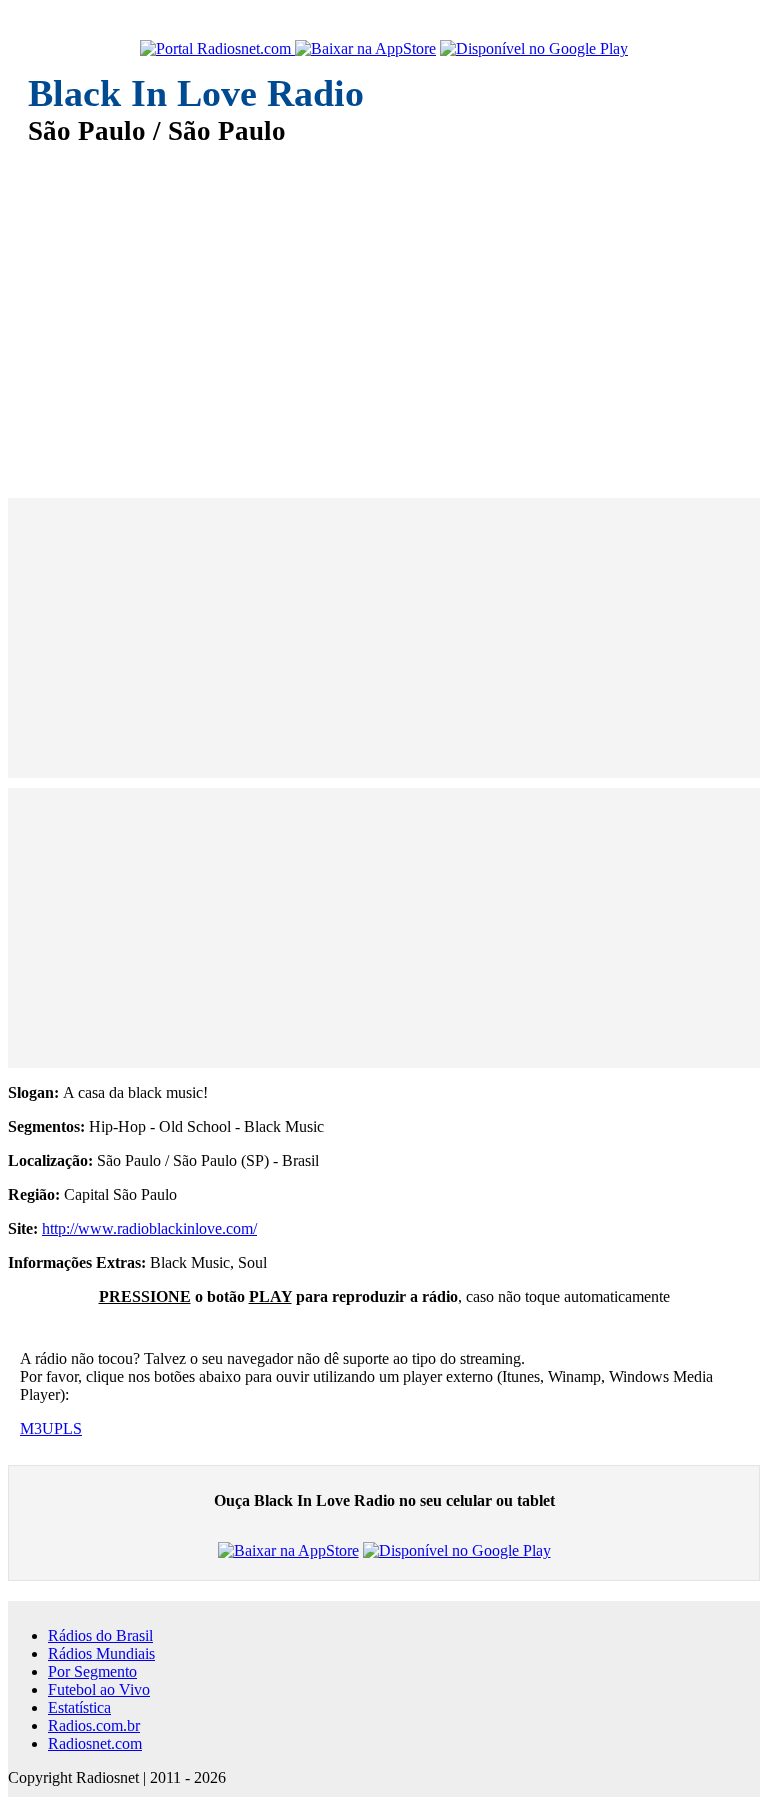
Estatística (79, 1707)
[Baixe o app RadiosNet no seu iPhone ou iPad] (365, 49)
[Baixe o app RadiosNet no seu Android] (534, 49)
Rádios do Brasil (100, 1635)
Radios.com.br (94, 1725)
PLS (68, 1428)
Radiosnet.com (95, 1743)
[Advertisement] (384, 308)
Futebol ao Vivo (99, 1689)
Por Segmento (92, 1671)
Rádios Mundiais (101, 1653)
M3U (37, 1428)
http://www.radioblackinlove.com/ (149, 1228)
